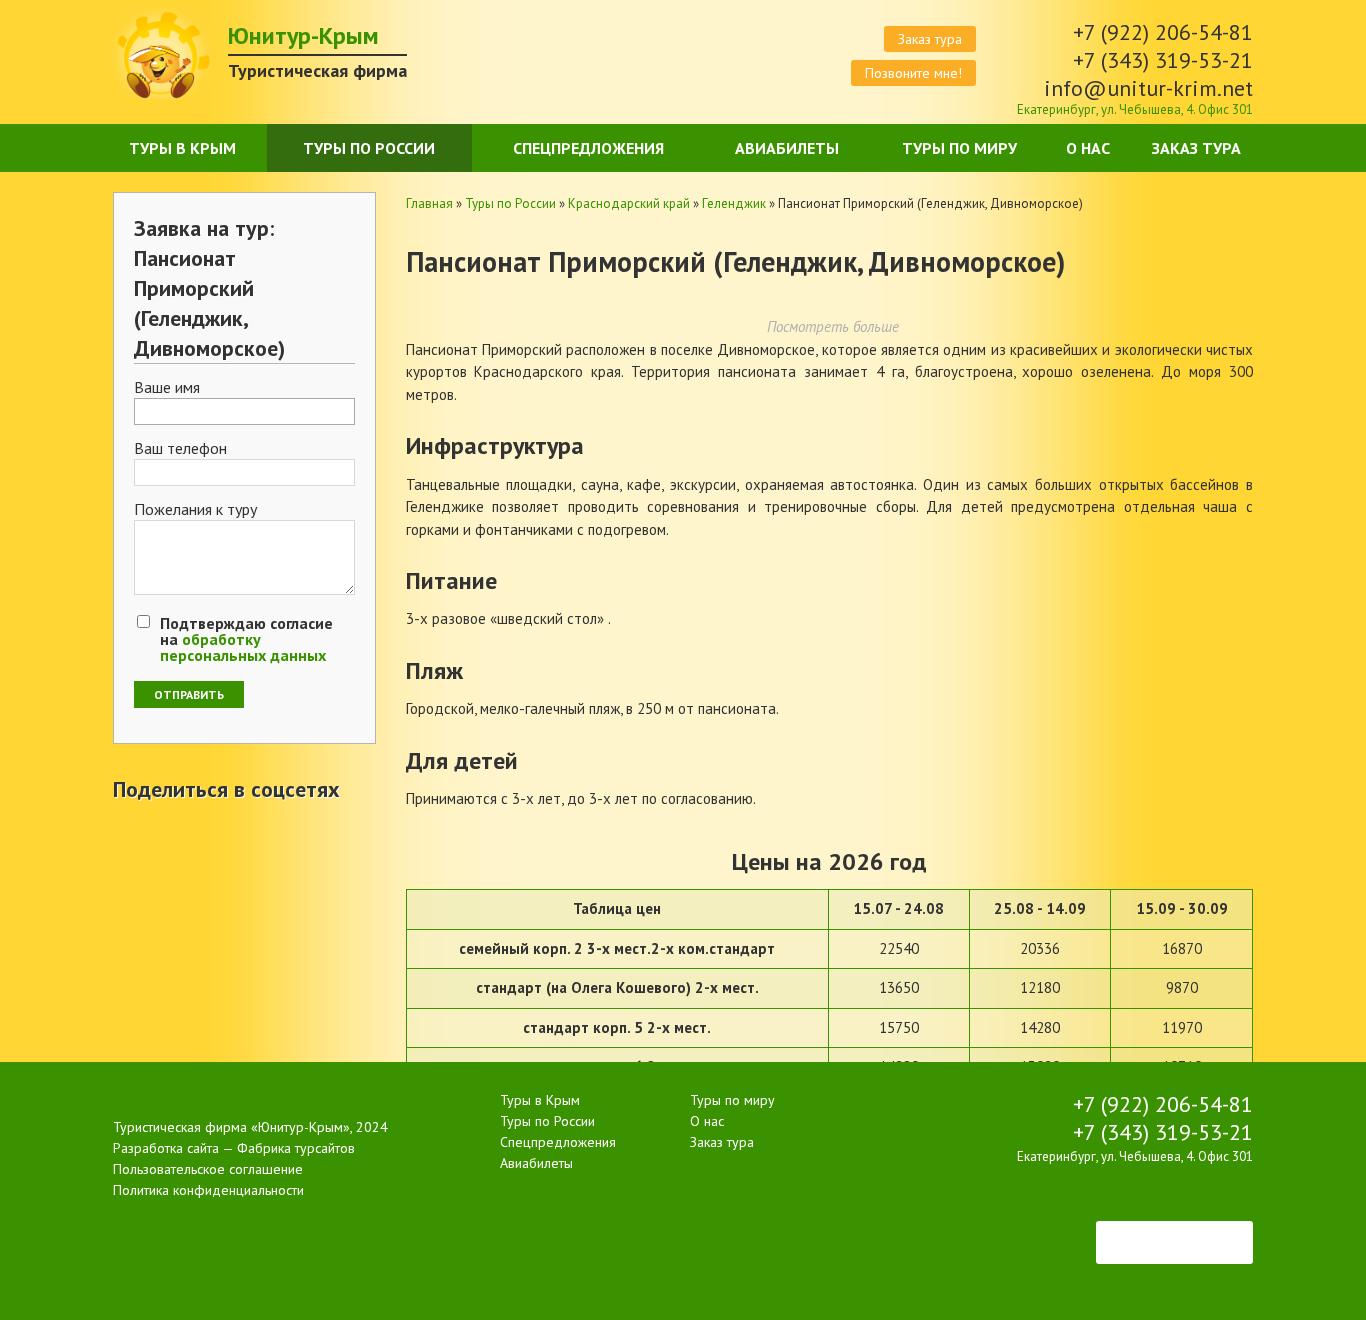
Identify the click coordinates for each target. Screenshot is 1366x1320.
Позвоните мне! (913, 73)
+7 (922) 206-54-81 (1163, 32)
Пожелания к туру (195, 510)
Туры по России (369, 148)
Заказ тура (930, 39)
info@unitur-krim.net (1148, 88)
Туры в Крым (182, 148)
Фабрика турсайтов (296, 1148)
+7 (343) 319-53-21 (1163, 60)
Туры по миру (959, 148)
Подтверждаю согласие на (246, 639)
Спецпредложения (588, 148)
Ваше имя (167, 388)
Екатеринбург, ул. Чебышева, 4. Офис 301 (1135, 109)
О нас (1088, 148)
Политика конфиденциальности (208, 1190)
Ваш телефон (180, 449)
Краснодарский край (629, 203)
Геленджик (734, 203)
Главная (429, 203)
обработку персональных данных (243, 647)
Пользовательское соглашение (208, 1169)
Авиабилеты (787, 148)
